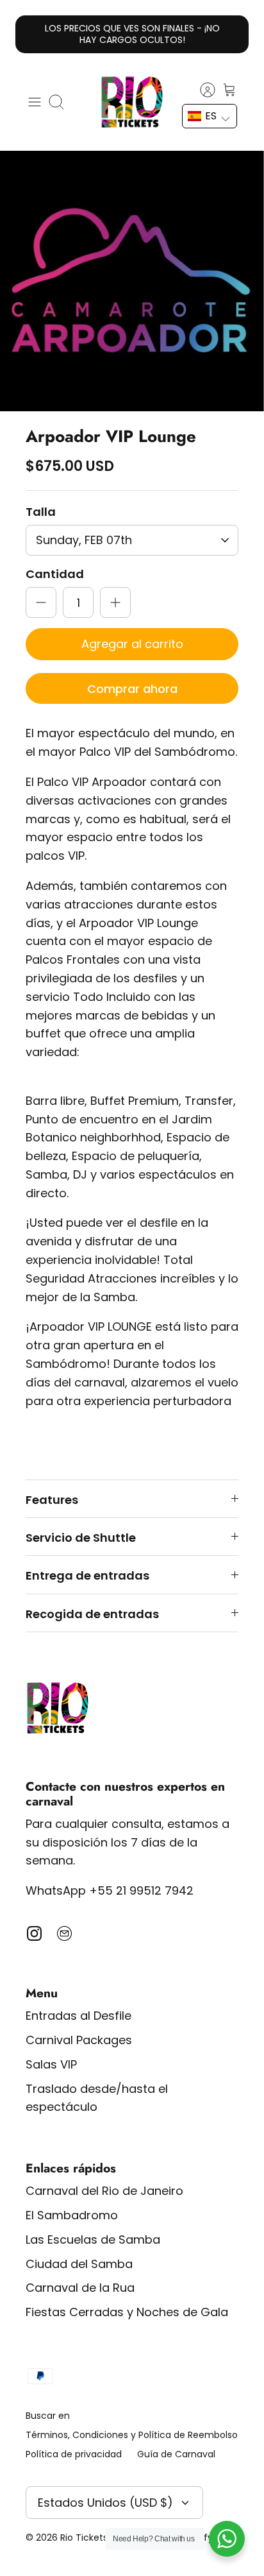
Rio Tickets (84, 2538)
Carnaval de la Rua (80, 2288)
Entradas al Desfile (78, 2016)
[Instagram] (34, 1933)
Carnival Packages (79, 2040)
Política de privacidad (74, 2454)
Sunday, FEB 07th (84, 540)
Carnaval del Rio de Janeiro (104, 2191)
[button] (210, 116)
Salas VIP (51, 2064)
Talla (41, 512)
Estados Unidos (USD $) (105, 2503)
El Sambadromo (72, 2215)
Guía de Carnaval (176, 2454)
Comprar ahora (132, 689)
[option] (132, 281)
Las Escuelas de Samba (93, 2239)
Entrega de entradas (87, 1575)
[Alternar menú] (35, 102)
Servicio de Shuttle (81, 1538)
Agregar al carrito (132, 644)
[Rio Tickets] (132, 102)
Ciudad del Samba (79, 2264)
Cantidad (55, 574)
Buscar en (48, 2416)
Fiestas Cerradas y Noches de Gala (127, 2312)
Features (52, 1500)
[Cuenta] (201, 90)
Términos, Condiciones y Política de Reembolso (132, 2435)
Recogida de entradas (92, 1614)
